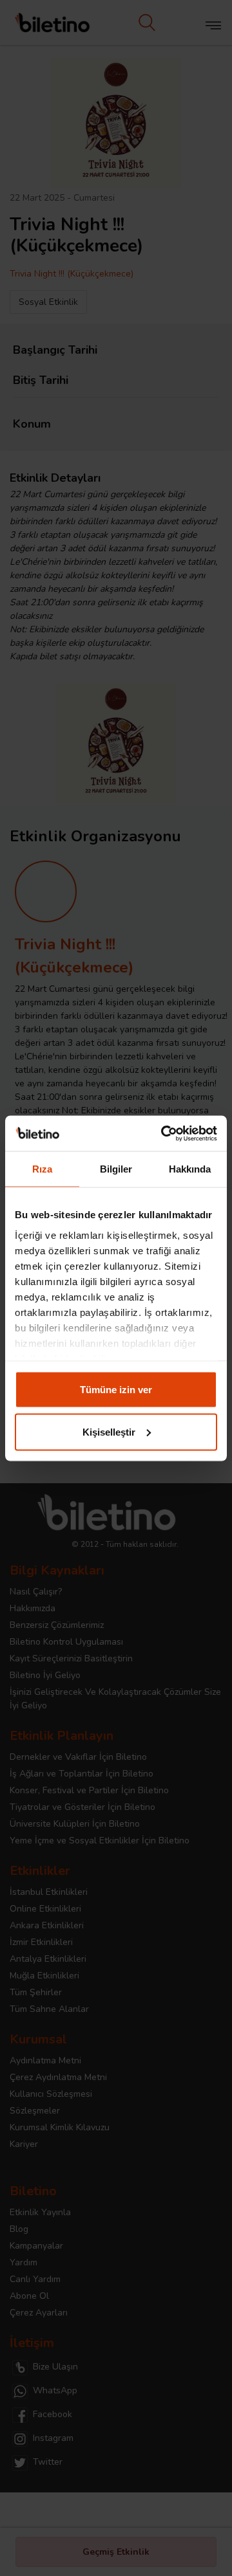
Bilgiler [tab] (116, 1169)
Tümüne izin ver (116, 1390)
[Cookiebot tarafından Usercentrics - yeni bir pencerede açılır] (164, 1133)
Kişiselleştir (109, 1431)
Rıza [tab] (42, 1169)
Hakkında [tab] (190, 1169)
